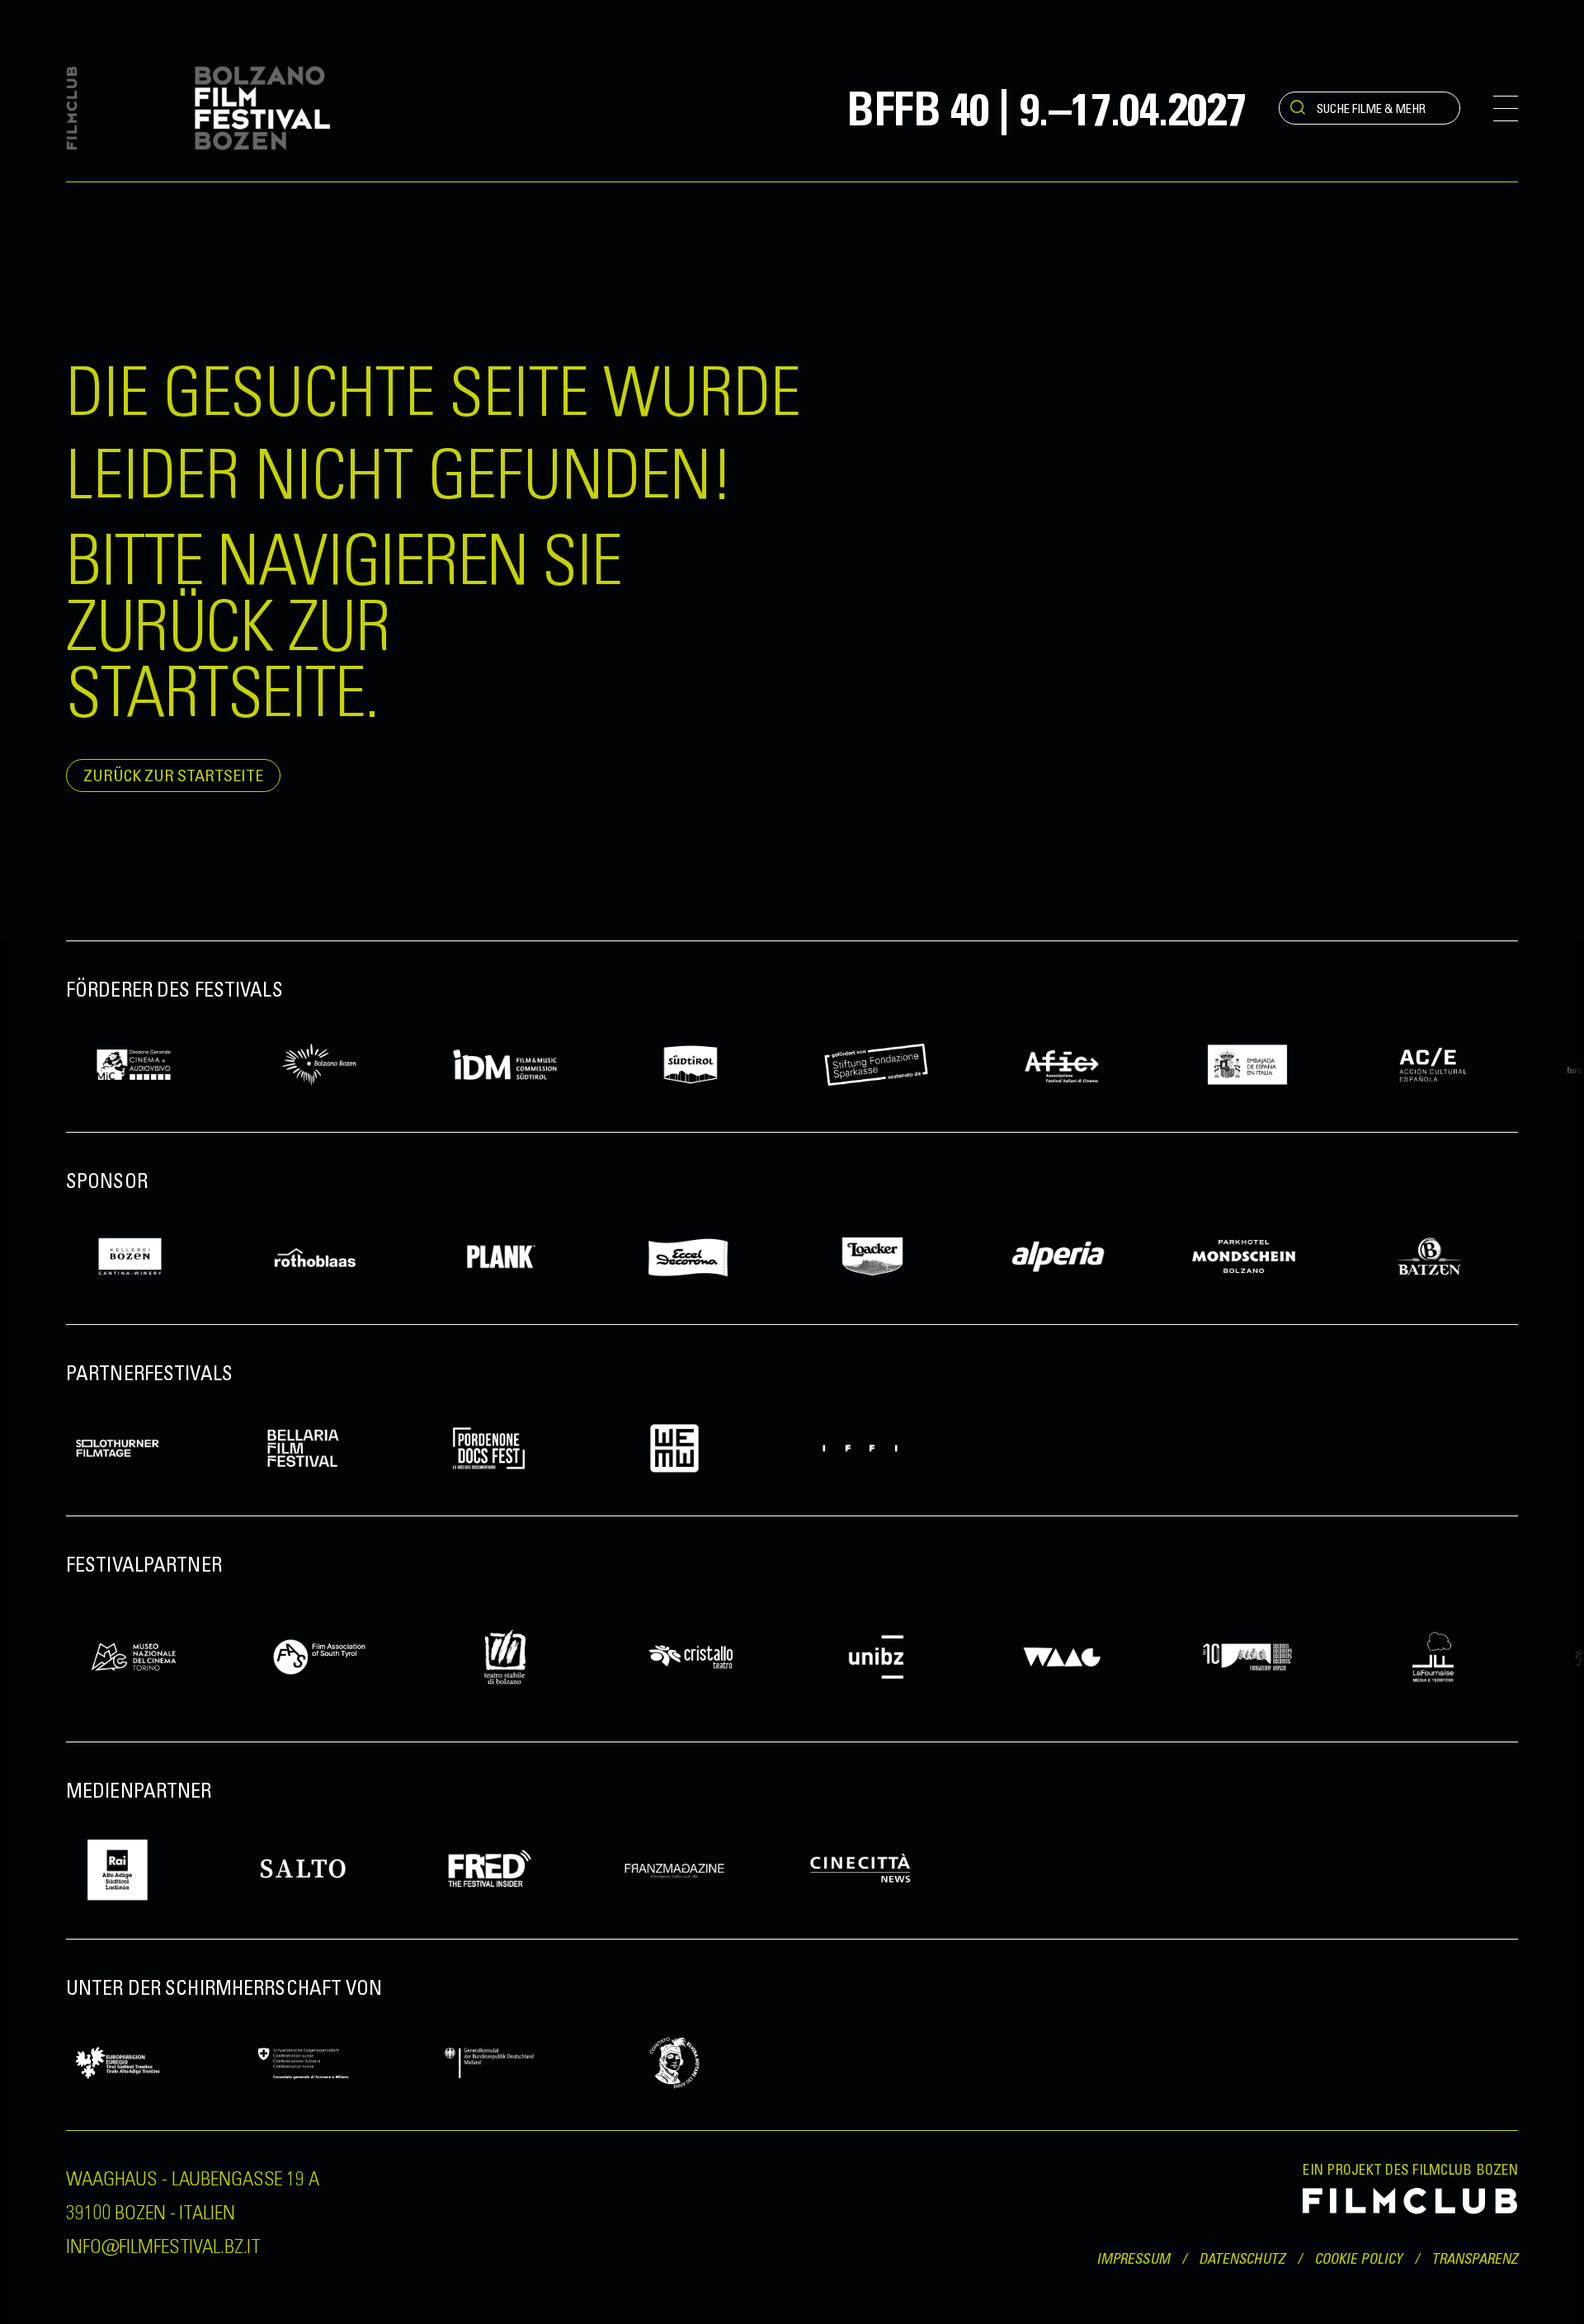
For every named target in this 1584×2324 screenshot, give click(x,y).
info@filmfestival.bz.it (163, 2245)
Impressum (1133, 2258)
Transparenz (1475, 2258)
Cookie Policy (1358, 2258)
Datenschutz (1242, 2258)
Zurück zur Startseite (173, 775)
